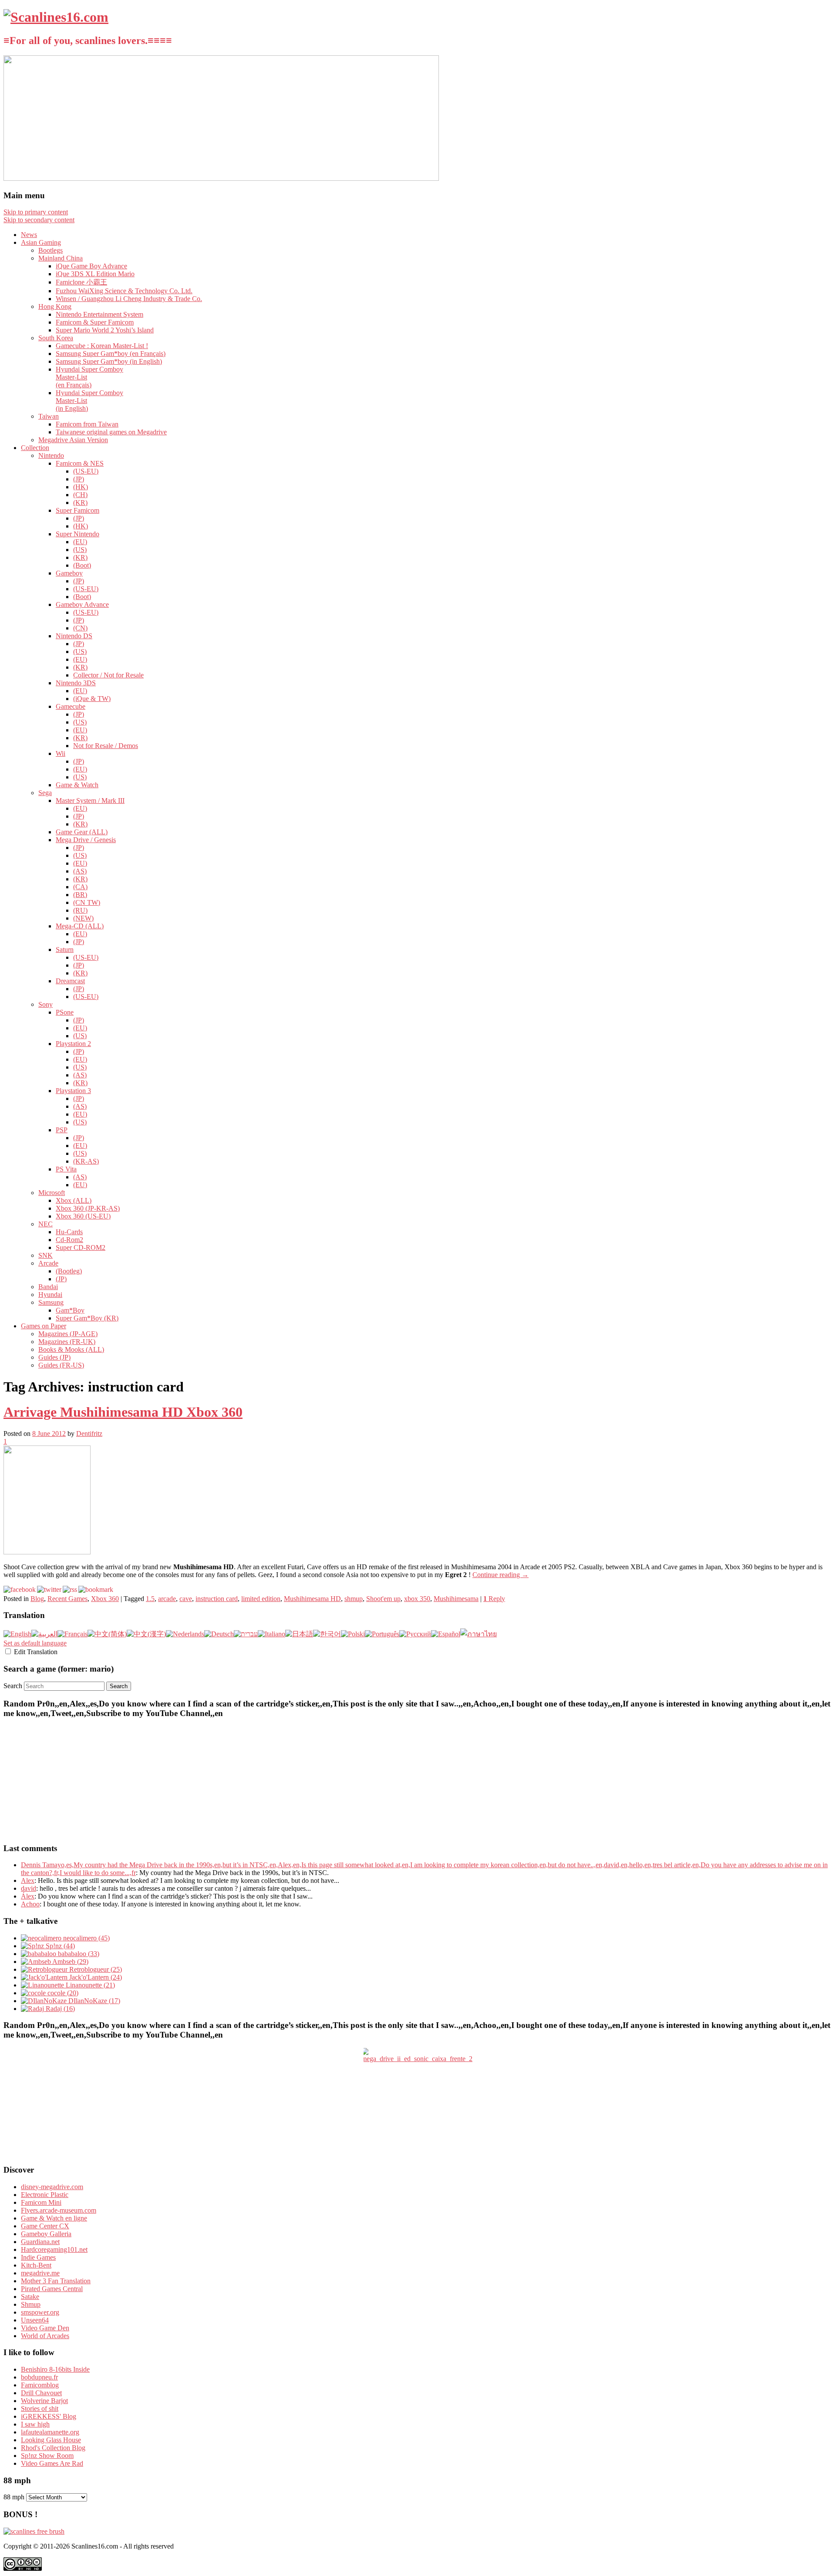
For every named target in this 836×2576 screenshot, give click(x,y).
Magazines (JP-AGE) (68, 1334)
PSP (62, 1130)
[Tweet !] (824, 102)
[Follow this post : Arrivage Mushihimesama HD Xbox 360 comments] (70, 1589)
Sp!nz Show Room (47, 2456)
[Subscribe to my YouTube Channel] (824, 125)
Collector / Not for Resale (108, 675)
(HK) (81, 487)
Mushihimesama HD (312, 1599)
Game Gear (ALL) (82, 832)
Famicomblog (40, 2385)
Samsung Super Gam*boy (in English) (109, 361)
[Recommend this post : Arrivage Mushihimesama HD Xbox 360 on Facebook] (20, 1589)
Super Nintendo (78, 534)
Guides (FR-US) (61, 1365)
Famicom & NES (80, 463)
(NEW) (83, 918)
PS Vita (66, 1169)
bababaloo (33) (78, 1954)
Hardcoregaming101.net (54, 2249)
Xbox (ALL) (74, 1200)
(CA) (80, 887)
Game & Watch (77, 785)
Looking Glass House (51, 2440)
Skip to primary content (36, 212)
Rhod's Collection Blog (53, 2448)
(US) (80, 550)
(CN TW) (87, 902)
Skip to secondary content (39, 220)
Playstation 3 (73, 1091)
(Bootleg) (69, 1271)
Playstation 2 (73, 1044)
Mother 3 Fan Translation (56, 2281)
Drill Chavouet (41, 2393)
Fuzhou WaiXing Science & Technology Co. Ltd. (124, 291)
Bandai (48, 1287)
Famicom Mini (41, 2202)
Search (13, 1686)
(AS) (80, 871)
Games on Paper (44, 1326)
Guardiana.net (40, 2242)
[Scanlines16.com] (56, 17)
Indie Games (38, 2257)
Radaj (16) (59, 2009)
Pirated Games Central (52, 2289)
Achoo (30, 1904)
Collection (35, 448)
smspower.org (40, 2312)
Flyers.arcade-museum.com (59, 2210)
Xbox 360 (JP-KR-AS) (88, 1208)
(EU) (80, 542)
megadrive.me (40, 2273)
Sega (45, 793)
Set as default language (35, 1643)
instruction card (217, 1599)
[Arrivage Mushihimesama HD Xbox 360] (47, 1552)
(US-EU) (86, 471)
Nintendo (51, 455)
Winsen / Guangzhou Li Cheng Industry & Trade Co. (129, 299)
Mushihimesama (456, 1599)
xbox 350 (417, 1599)
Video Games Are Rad (52, 2463)
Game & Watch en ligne (54, 2218)
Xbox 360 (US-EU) (83, 1216)
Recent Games (67, 1599)
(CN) (80, 628)
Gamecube (71, 706)
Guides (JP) (54, 1357)
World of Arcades (45, 2336)
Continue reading (501, 1575)
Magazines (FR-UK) (67, 1342)
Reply (494, 1599)
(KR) (80, 503)
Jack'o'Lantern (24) (95, 1977)
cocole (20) (62, 1993)
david (29, 1888)
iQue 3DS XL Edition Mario (95, 274)
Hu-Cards (69, 1232)
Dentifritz (89, 1434)
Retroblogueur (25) (95, 1969)
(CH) (80, 495)
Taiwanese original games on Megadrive (111, 432)
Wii (61, 753)
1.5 (150, 1599)
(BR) (80, 895)
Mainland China (61, 258)
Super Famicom (78, 510)
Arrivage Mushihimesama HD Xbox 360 (123, 1412)
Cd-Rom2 (69, 1240)
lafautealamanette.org (50, 2432)
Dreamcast (70, 981)
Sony (46, 1004)
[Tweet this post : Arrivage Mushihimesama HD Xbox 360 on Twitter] (49, 1589)
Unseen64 (35, 2320)
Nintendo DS (74, 636)
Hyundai (50, 1295)
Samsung (51, 1302)
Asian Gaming (41, 242)
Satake (30, 2297)
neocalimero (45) (86, 1938)
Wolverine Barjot (44, 2401)
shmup (354, 1599)
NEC (46, 1224)
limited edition (261, 1599)
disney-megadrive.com (52, 2187)
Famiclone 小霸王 (81, 282)
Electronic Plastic (45, 2195)
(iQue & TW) (92, 699)
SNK (46, 1255)
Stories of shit (40, 2408)
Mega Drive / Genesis (86, 840)
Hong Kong (55, 306)
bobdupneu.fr (39, 2377)
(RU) (80, 910)
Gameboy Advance (82, 604)
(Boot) (82, 565)
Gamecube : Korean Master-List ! (102, 346)
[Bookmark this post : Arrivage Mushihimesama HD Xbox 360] (96, 1589)
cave (186, 1599)
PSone (65, 1012)
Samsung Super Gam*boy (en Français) (111, 354)
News (29, 235)
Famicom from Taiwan (87, 424)
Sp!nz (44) (59, 1946)
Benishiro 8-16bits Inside (55, 2369)
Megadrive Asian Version (73, 440)
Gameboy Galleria (46, 2234)
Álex (28, 1896)
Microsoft (52, 1193)
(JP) (79, 479)
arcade (167, 1599)
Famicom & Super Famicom (95, 322)
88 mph (14, 2497)
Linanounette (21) (89, 1985)
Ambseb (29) (70, 1962)
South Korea (56, 338)
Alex (28, 1880)
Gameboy (69, 573)
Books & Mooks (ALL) (71, 1349)
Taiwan (49, 416)
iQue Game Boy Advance (91, 266)
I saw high (35, 2424)
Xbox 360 (105, 1599)
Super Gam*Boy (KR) (87, 1318)
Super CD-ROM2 (81, 1247)
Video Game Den (45, 2328)
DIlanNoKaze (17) (93, 2001)
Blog (37, 1599)
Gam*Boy (70, 1310)
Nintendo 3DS (76, 683)
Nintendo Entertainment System (99, 314)
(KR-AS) (86, 1161)
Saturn (65, 949)
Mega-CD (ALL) (80, 926)
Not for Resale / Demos (106, 746)
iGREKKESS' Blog (49, 2416)
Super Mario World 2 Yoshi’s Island (105, 330)
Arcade (48, 1263)
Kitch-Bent (36, 2265)
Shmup (31, 2304)
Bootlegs (51, 250)
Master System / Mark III (90, 801)
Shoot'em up (383, 1599)
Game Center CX (45, 2226)
